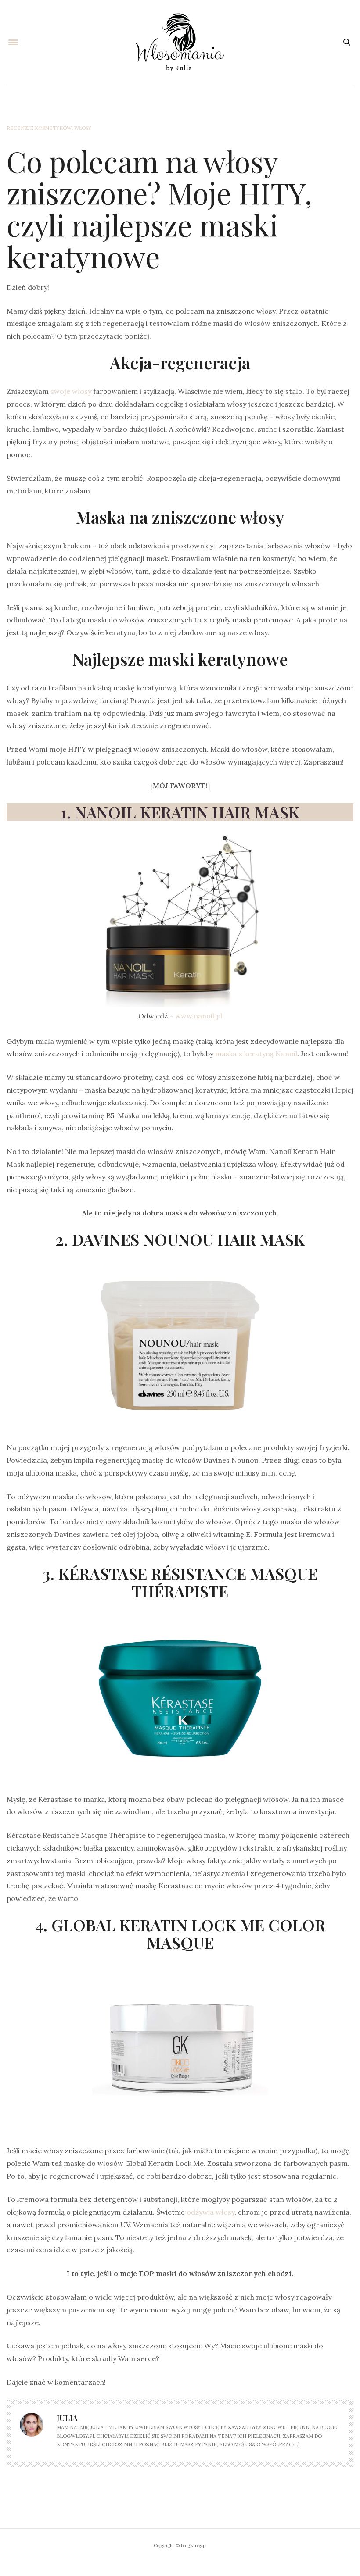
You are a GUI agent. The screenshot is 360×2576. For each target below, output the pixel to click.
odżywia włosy (211, 2212)
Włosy (83, 128)
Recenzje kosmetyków (39, 128)
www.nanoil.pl (199, 1016)
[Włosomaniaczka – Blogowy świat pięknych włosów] (180, 42)
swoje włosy (71, 391)
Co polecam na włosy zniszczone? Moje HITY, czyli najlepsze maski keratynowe (159, 209)
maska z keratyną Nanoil (256, 1054)
